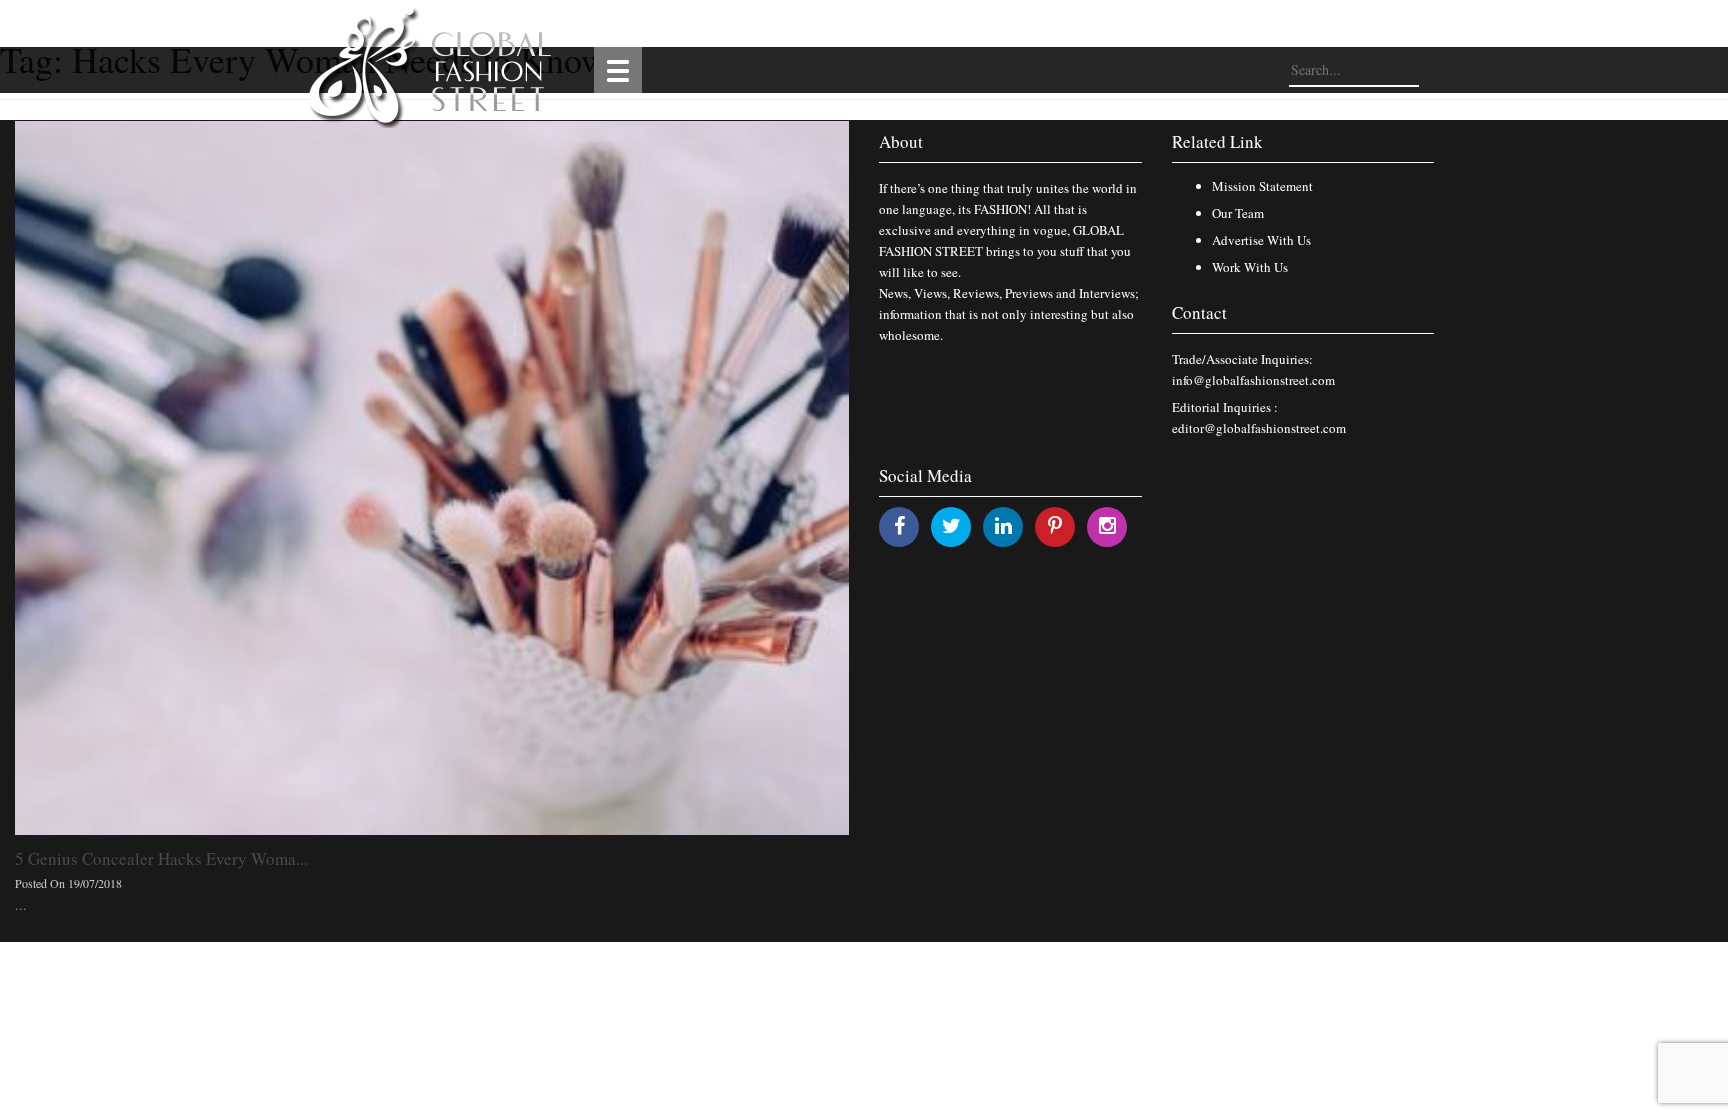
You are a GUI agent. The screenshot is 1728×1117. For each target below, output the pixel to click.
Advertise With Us (1261, 240)
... (21, 904)
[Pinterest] (1055, 525)
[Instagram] (1107, 525)
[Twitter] (951, 525)
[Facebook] (899, 525)
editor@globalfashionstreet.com (1259, 428)
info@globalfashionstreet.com (1253, 380)
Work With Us (1250, 267)
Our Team (1238, 213)
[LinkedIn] (1003, 525)
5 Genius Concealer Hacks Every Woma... (161, 858)
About (901, 141)
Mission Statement (1262, 186)
